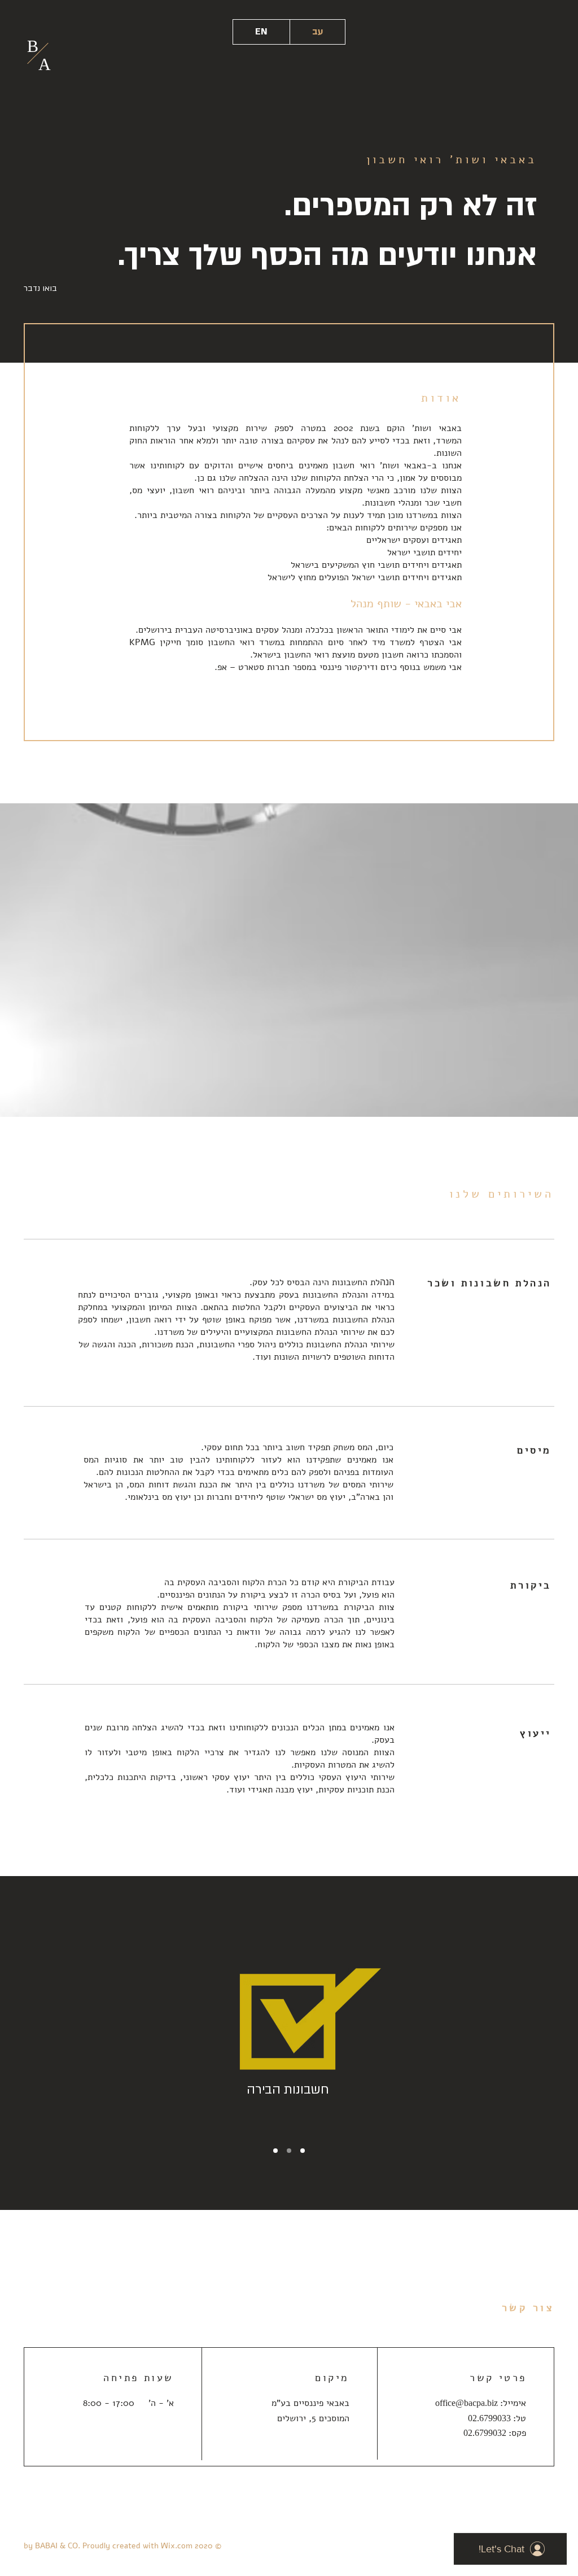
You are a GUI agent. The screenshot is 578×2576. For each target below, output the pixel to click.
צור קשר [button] (528, 2308)
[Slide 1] (275, 2151)
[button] (44, 289)
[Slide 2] (303, 2151)
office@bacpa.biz (467, 2403)
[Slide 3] (289, 2151)
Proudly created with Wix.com (137, 2546)
